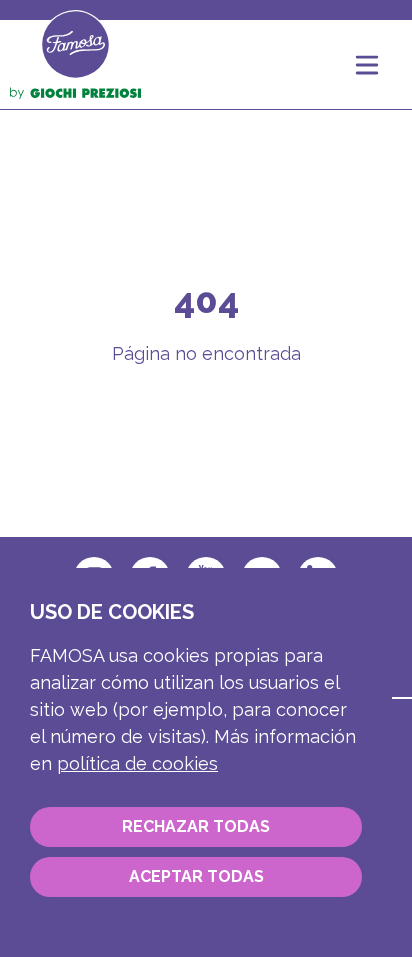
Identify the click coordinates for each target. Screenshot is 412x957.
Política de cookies (137, 763)
